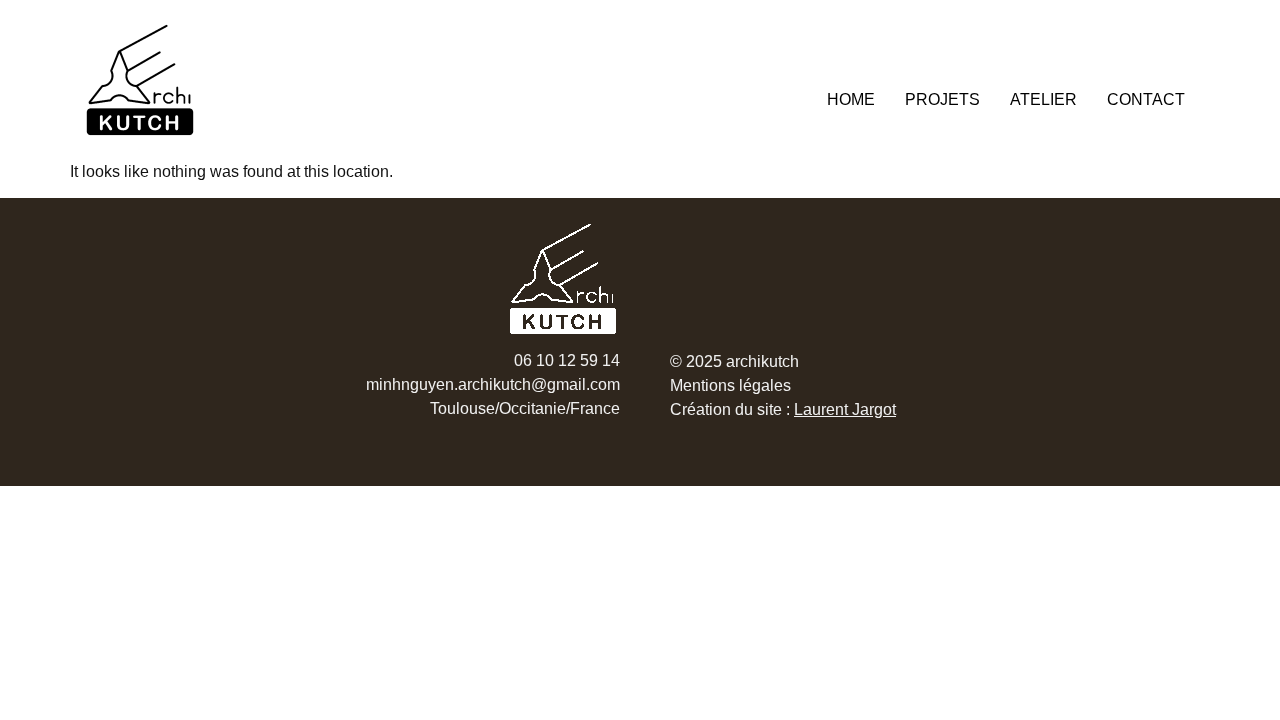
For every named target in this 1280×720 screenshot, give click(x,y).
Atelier (1043, 99)
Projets (942, 99)
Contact (1146, 99)
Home (851, 99)
